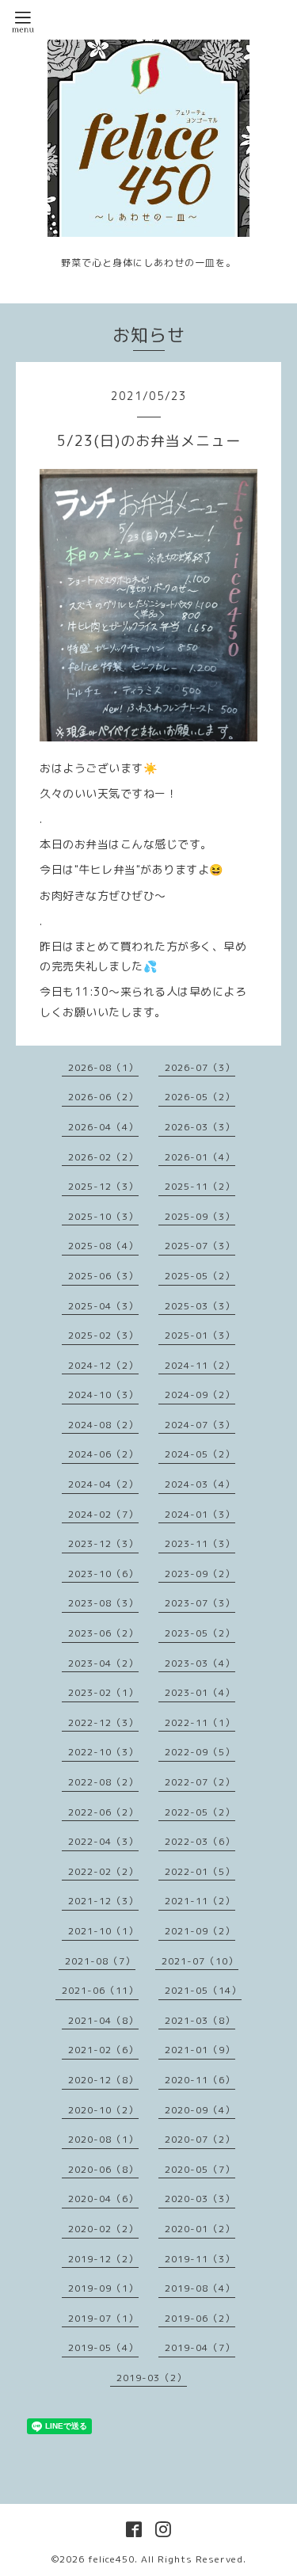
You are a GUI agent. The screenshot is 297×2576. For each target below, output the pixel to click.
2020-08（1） (103, 2139)
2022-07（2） (200, 1782)
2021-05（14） (203, 1990)
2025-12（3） (103, 1186)
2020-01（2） (200, 2229)
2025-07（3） (200, 1246)
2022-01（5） (200, 1871)
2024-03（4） (200, 1484)
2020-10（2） (103, 2110)
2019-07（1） (103, 2318)
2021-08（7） (100, 1961)
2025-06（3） (103, 1276)
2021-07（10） (200, 1961)
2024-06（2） (103, 1454)
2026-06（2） (103, 1097)
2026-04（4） (103, 1127)
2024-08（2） (103, 1425)
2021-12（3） (103, 1901)
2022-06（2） (103, 1812)
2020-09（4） (200, 2110)
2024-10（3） (103, 1395)
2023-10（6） (103, 1574)
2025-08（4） (103, 1246)
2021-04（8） (103, 2020)
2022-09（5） (200, 1752)
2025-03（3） (200, 1306)
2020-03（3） (200, 2199)
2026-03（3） (200, 1127)
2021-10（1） (103, 1931)
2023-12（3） (103, 1543)
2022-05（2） (200, 1812)
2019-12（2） (103, 2259)
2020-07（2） (200, 2139)
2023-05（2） (200, 1633)
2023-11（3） (200, 1543)
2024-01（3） (200, 1514)
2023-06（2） (103, 1633)
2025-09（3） (200, 1216)
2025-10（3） (103, 1216)
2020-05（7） (200, 2169)
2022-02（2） (103, 1871)
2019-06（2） (200, 2318)
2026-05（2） (200, 1097)
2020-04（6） (103, 2199)
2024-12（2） (103, 1365)
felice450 (111, 2559)
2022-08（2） (103, 1782)
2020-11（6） (200, 2080)
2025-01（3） (200, 1335)
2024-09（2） (200, 1395)
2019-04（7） (200, 2347)
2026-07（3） (200, 1067)
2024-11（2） (200, 1365)
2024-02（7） (103, 1514)
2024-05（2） (200, 1454)
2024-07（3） (200, 1425)
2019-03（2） (152, 2378)
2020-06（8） (103, 2169)
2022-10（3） (103, 1752)
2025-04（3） (103, 1306)
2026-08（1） (103, 1067)
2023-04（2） (103, 1663)
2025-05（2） (200, 1276)
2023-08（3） (103, 1603)
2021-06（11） (100, 1990)
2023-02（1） (103, 1692)
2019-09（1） (103, 2288)
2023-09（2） (200, 1574)
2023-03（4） (200, 1663)
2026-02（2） (103, 1157)
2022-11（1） (200, 1722)
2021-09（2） (200, 1931)
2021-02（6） (103, 2050)
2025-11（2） (200, 1186)
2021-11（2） (200, 1901)
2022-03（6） (200, 1841)
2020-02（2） (103, 2229)
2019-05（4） (103, 2347)
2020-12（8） (103, 2080)
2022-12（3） (103, 1722)
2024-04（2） (103, 1484)
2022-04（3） (103, 1841)
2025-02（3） (103, 1335)
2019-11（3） (200, 2259)
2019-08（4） (200, 2288)
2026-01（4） (200, 1157)
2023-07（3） (200, 1603)
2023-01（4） (200, 1692)
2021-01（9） (200, 2050)
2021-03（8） (200, 2020)
